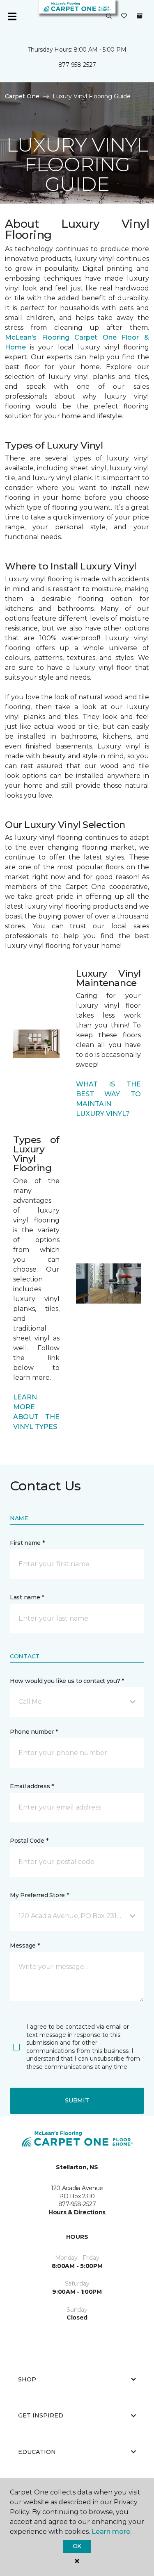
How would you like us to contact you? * (67, 1681)
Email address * (32, 1786)
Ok (77, 2546)
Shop (27, 2379)
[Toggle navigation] (12, 16)
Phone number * (34, 1732)
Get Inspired (41, 2415)
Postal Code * (29, 1841)
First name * (27, 1543)
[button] (109, 16)
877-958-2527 (77, 65)
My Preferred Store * (39, 1895)
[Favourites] (124, 16)
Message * (25, 1946)
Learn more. (111, 2532)
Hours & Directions (77, 2212)
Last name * (27, 1597)
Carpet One (22, 96)
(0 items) (140, 16)
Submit (77, 2100)
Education (37, 2452)
